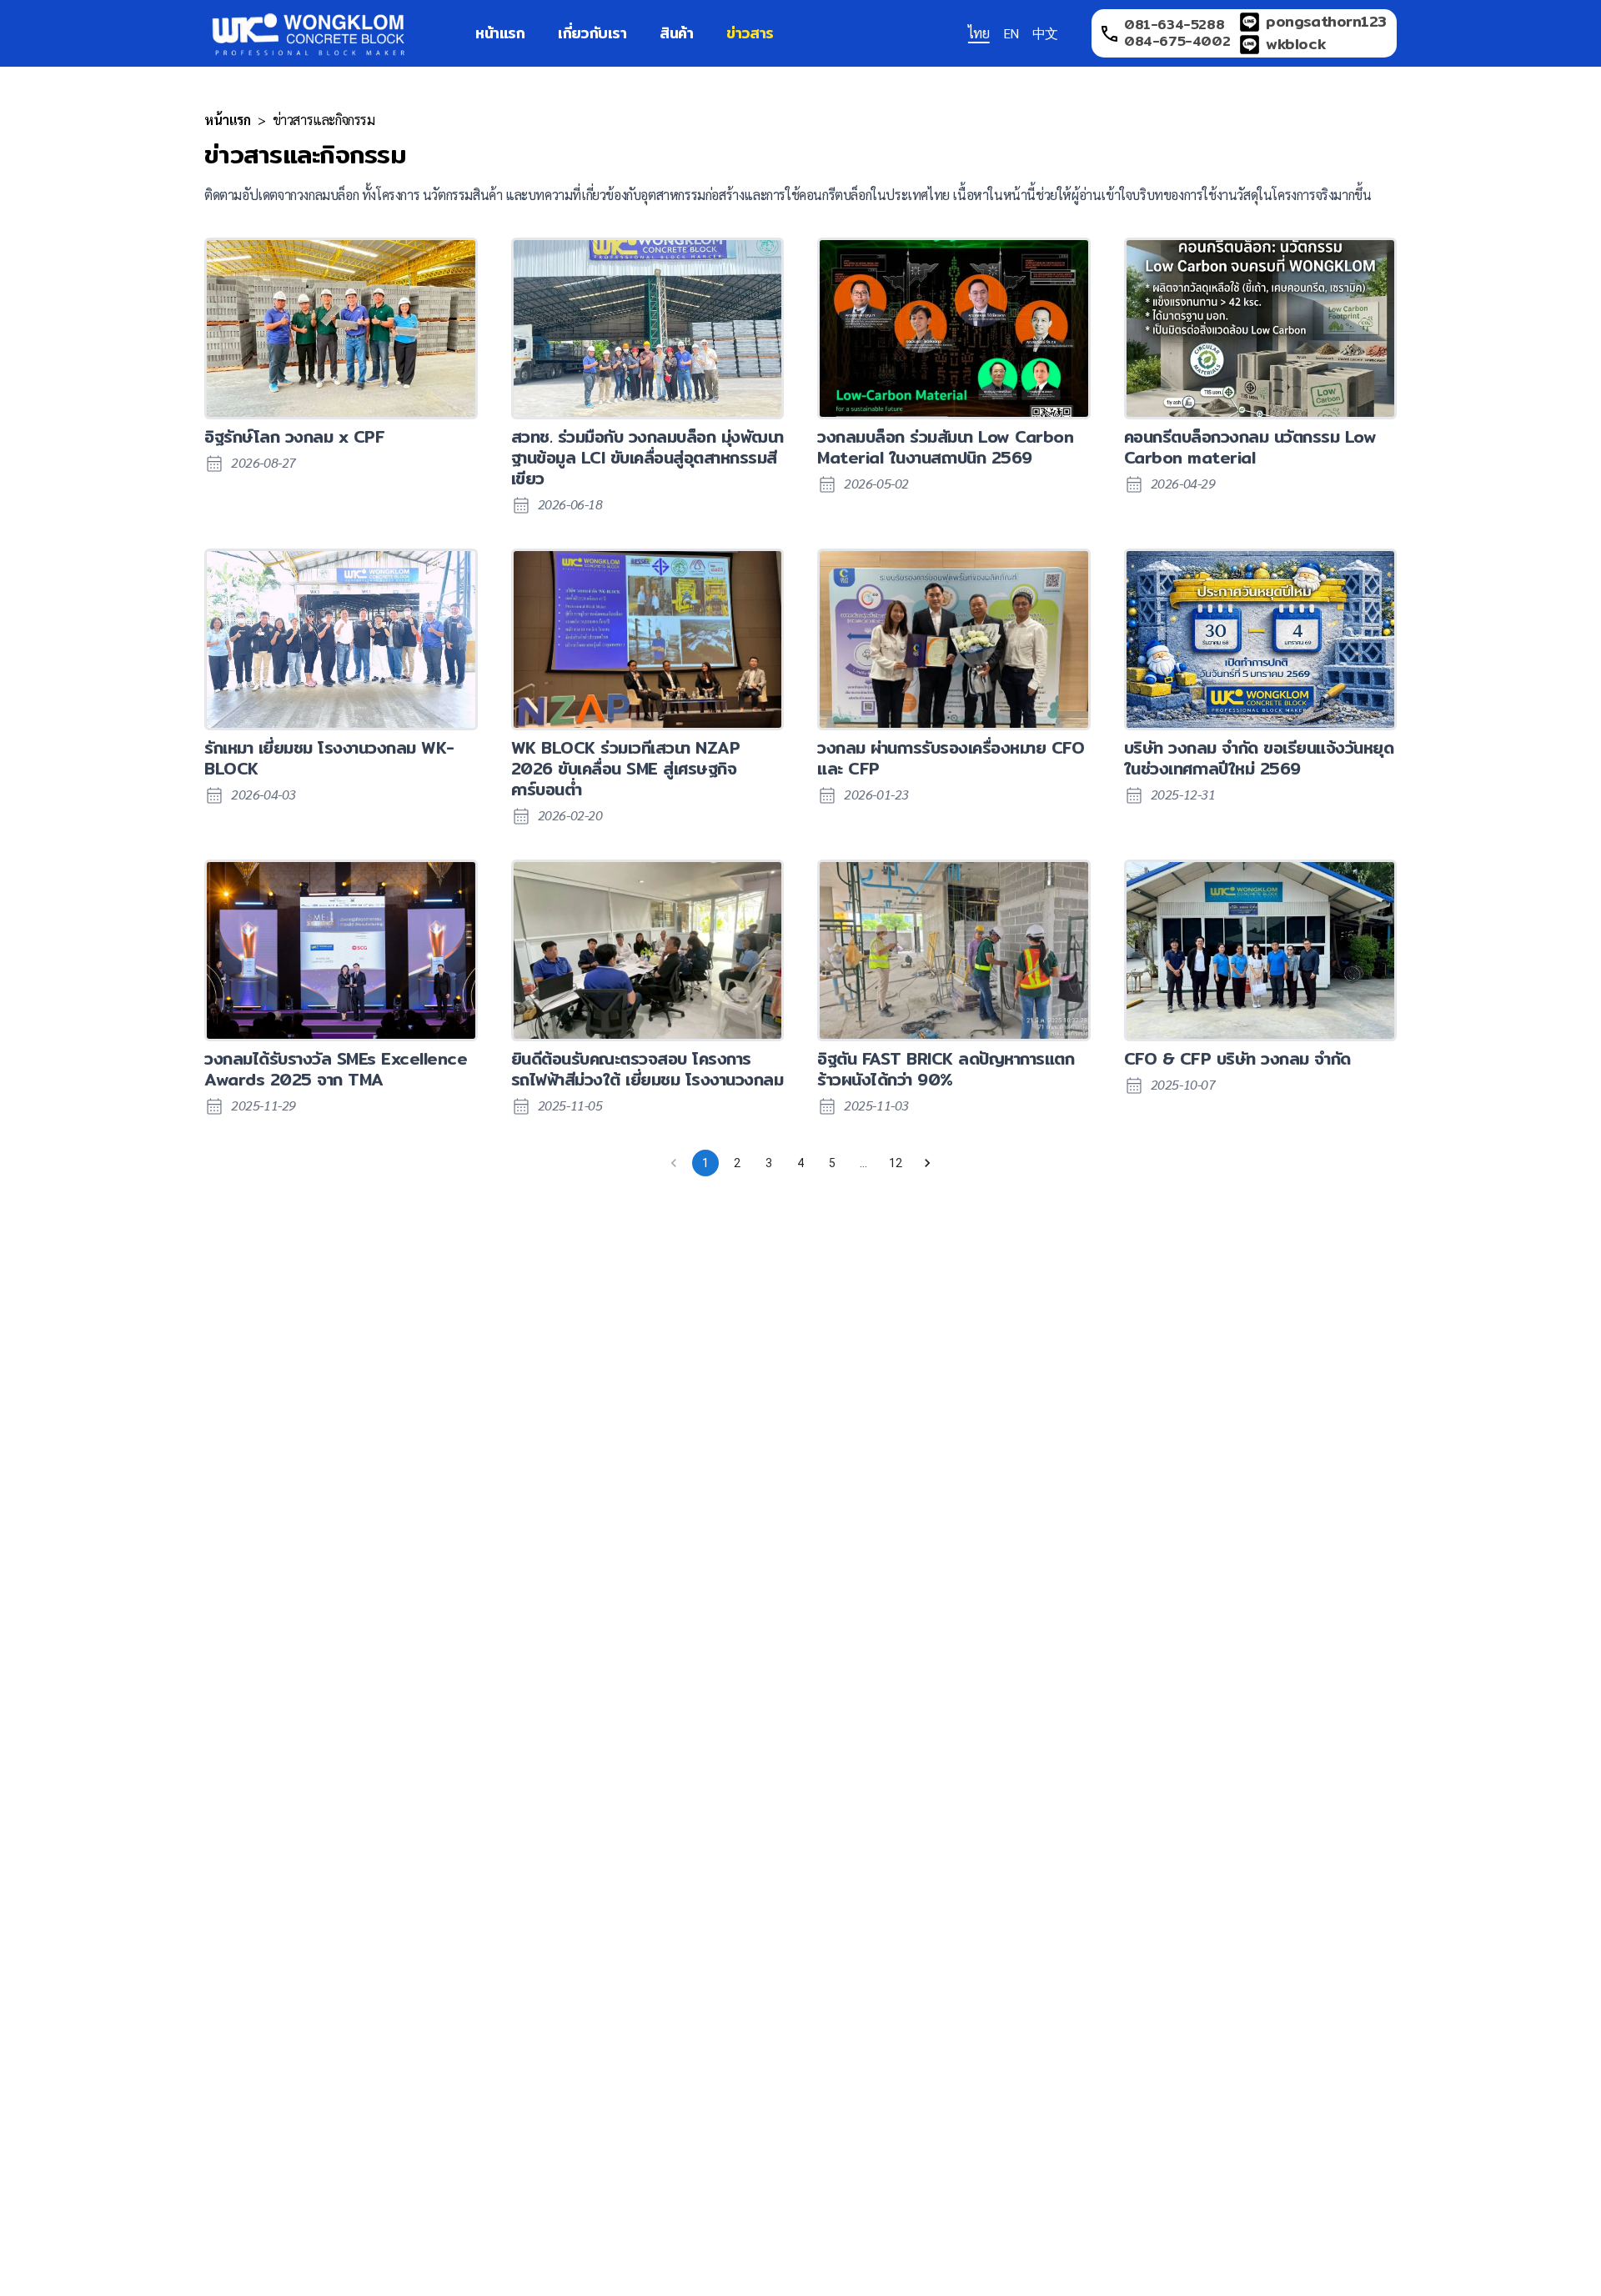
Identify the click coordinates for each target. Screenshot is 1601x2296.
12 (896, 1163)
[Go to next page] (927, 1163)
